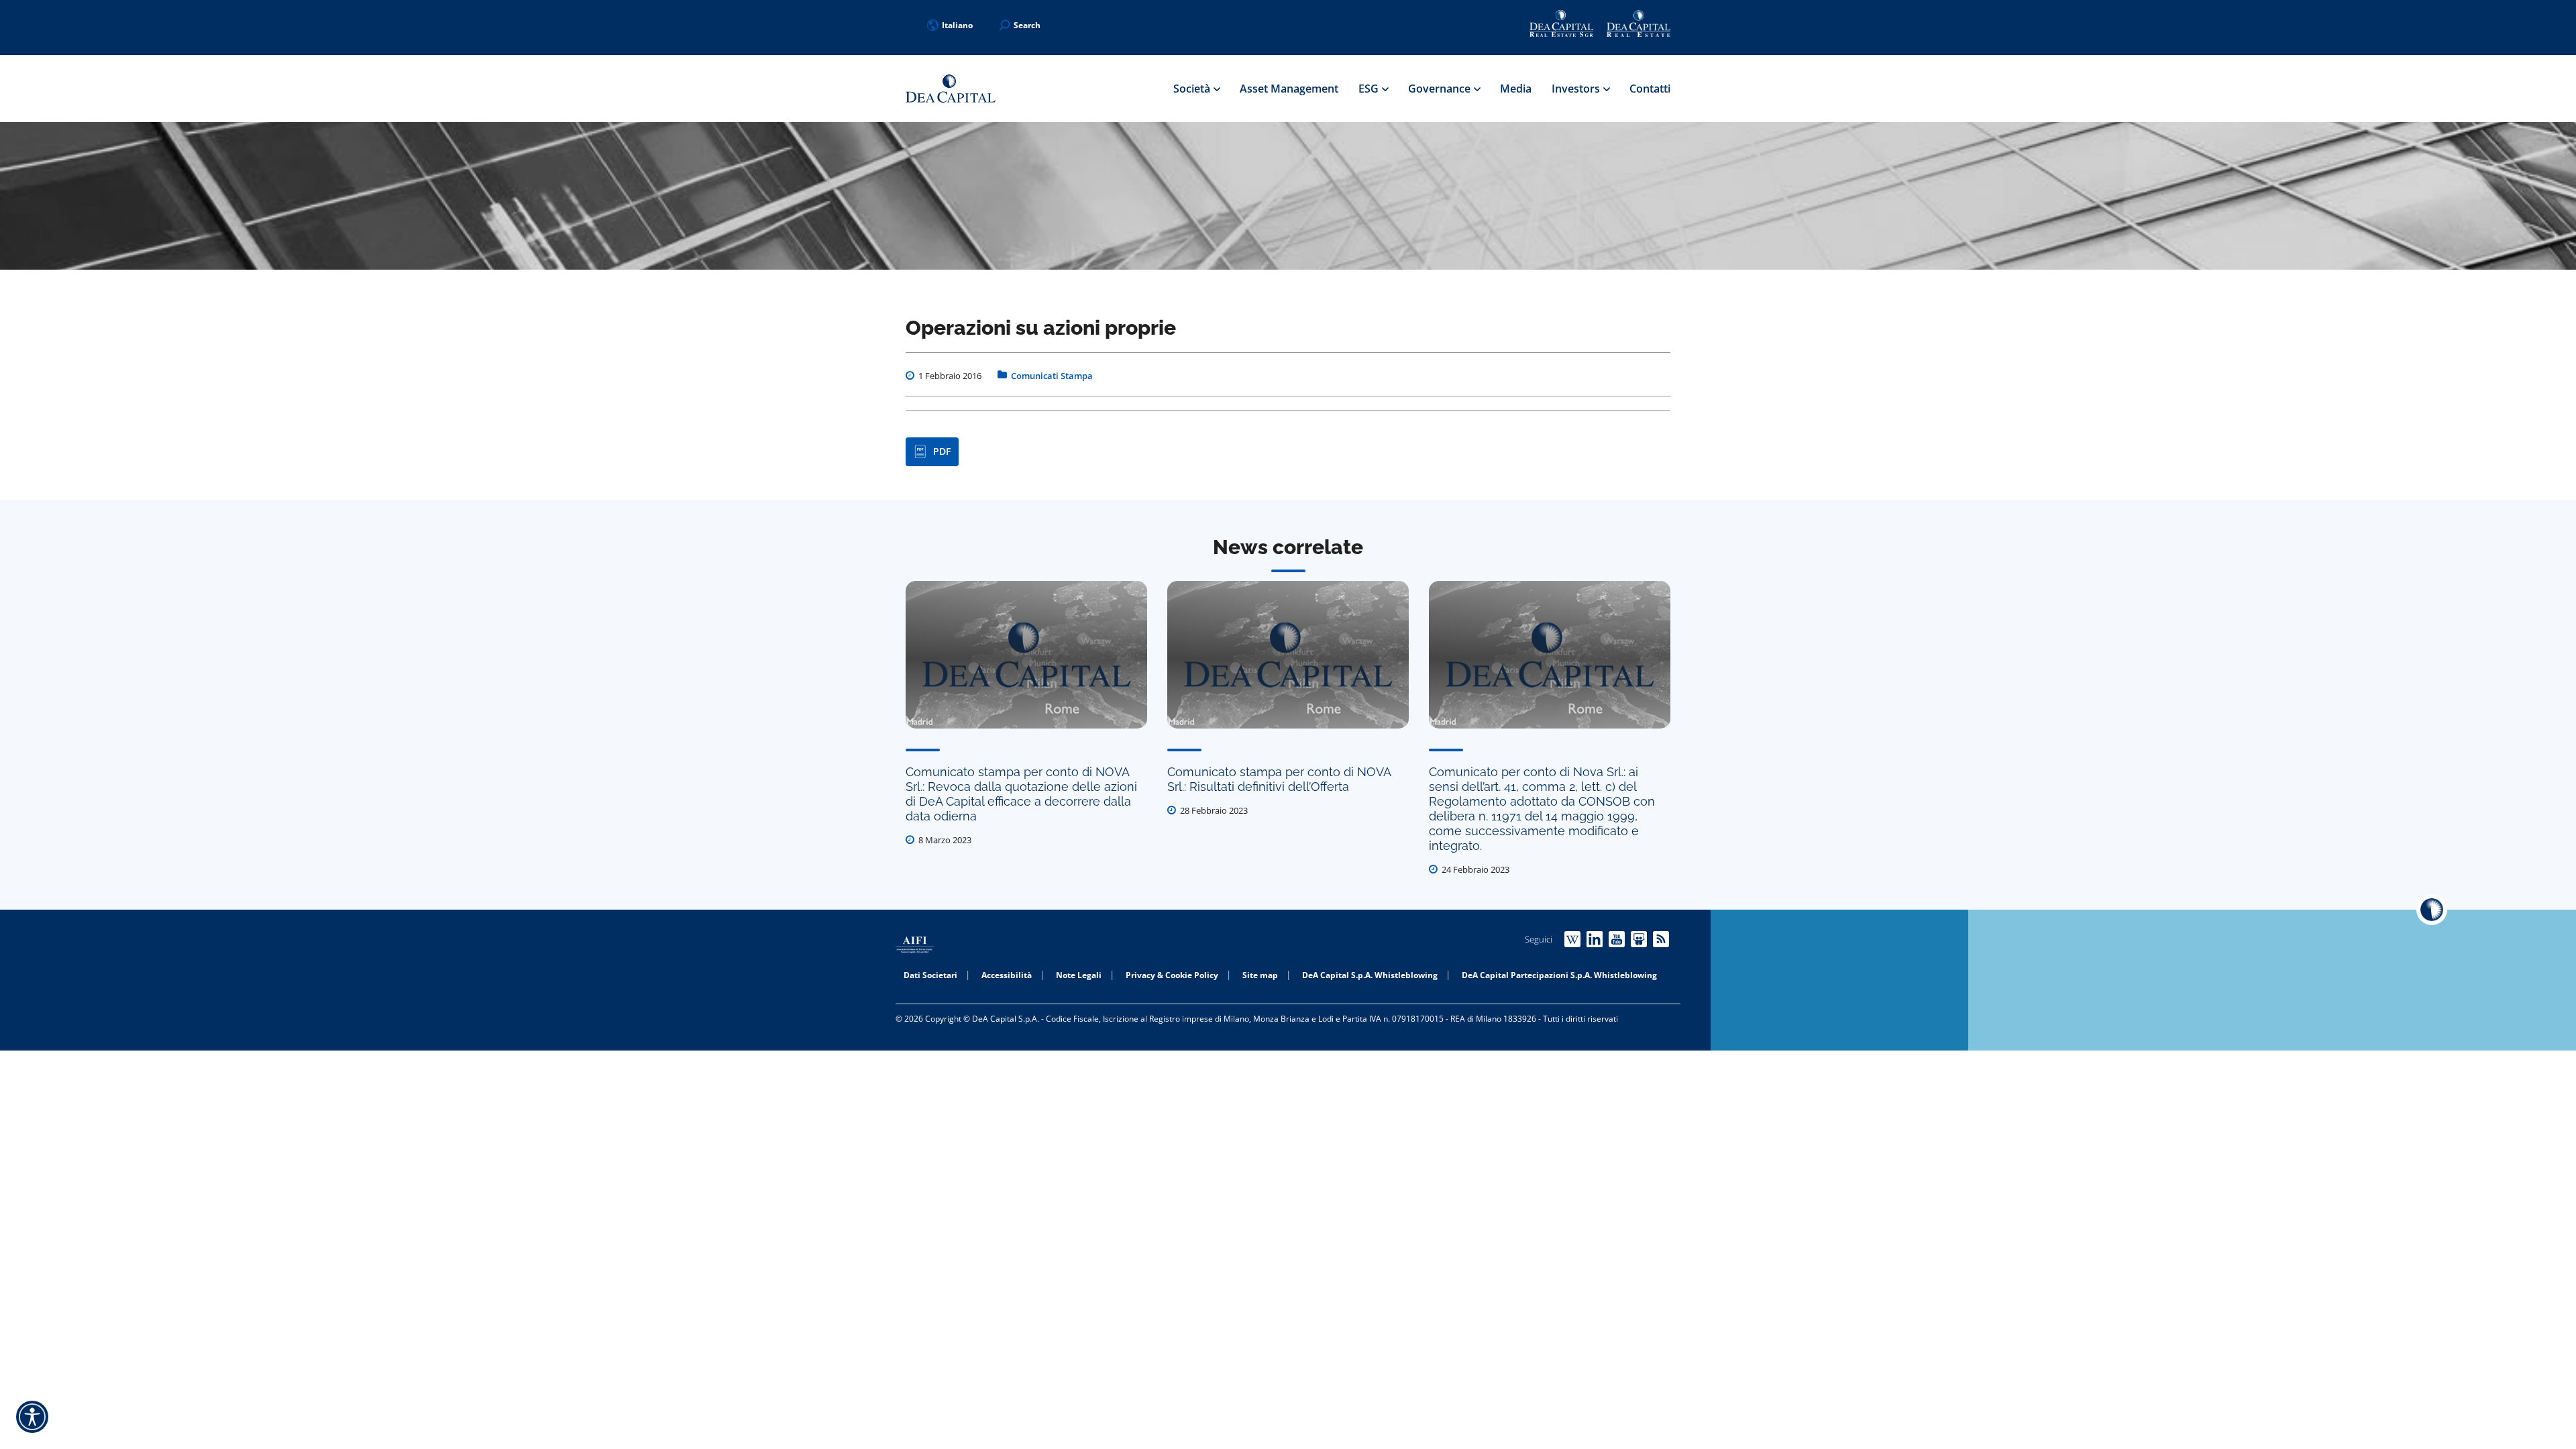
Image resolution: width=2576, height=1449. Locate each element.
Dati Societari (930, 975)
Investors (1577, 89)
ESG (1370, 89)
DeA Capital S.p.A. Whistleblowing (1370, 975)
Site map (1260, 975)
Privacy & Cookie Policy (1172, 975)
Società (1193, 89)
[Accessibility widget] (32, 1417)
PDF (942, 451)
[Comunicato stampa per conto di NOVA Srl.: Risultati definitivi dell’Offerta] (1288, 655)
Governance (1441, 89)
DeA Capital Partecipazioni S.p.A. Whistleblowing (1559, 975)
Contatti (1650, 89)
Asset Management (1289, 89)
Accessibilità (1007, 975)
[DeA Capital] (951, 89)
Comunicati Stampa (1052, 376)
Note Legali (1079, 975)
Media (1516, 89)
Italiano (957, 25)
